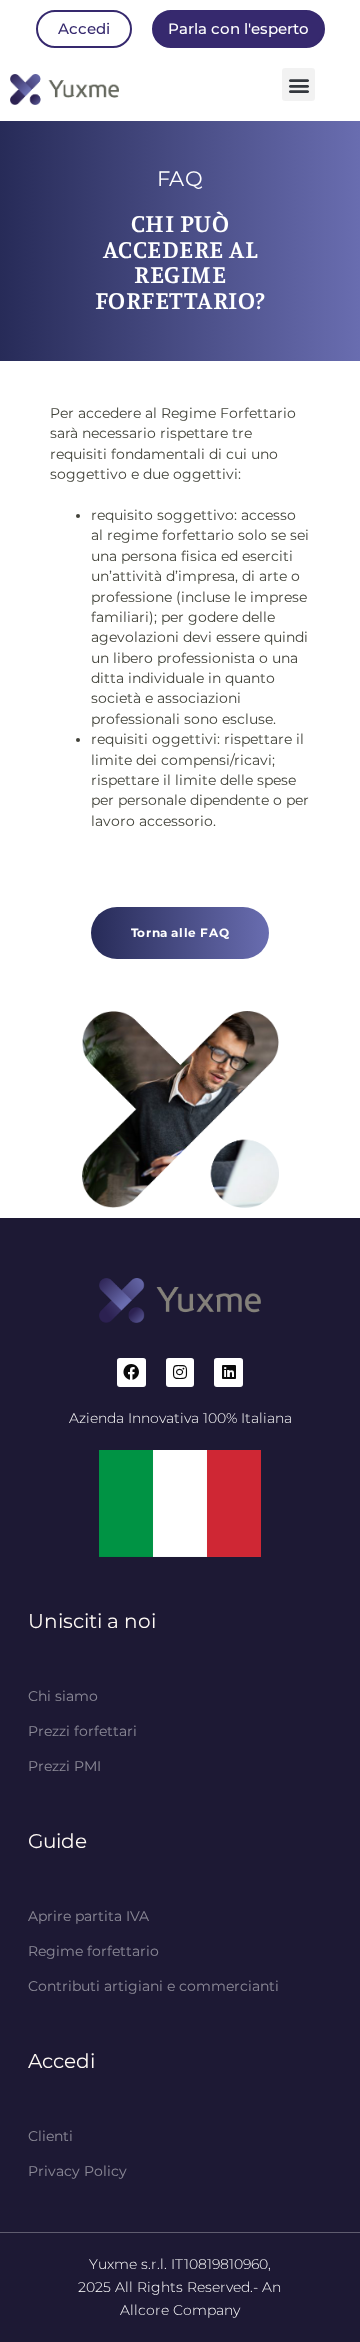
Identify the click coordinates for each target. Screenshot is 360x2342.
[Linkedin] (228, 1372)
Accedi (61, 2061)
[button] (298, 84)
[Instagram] (180, 1372)
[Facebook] (131, 1372)
